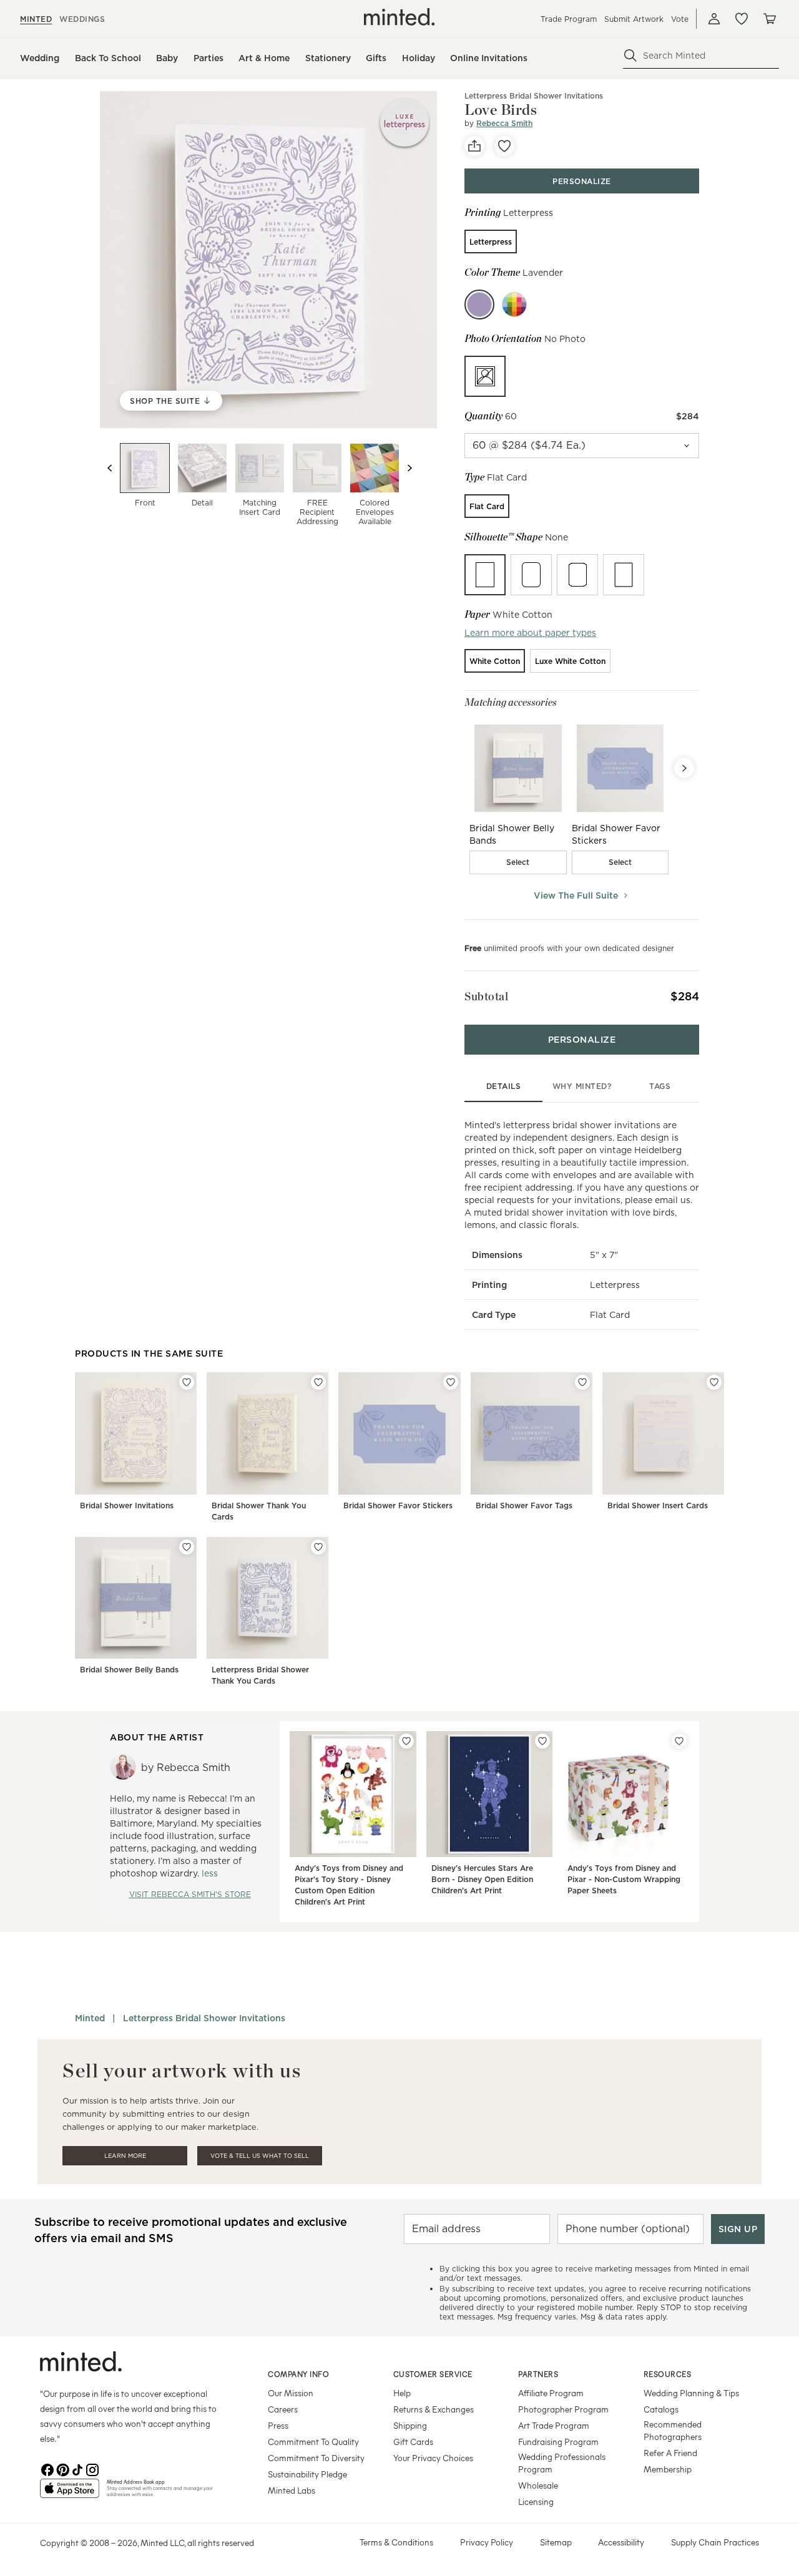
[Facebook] (47, 2469)
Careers (283, 2409)
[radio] (491, 241)
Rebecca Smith (504, 123)
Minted (90, 2018)
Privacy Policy (487, 2542)
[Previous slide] (110, 468)
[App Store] (70, 2494)
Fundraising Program (558, 2442)
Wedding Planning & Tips (691, 2393)
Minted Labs (292, 2490)
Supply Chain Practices (715, 2542)
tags (660, 1086)
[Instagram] (92, 2469)
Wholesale (538, 2485)
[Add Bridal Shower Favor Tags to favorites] (582, 1382)
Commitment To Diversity (316, 2458)
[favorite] (504, 146)
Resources (668, 2374)
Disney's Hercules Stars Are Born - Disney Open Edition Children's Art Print (482, 1879)
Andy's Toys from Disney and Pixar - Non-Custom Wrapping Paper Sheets (624, 1879)
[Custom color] (514, 305)
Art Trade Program (554, 2425)
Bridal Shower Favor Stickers (398, 1505)
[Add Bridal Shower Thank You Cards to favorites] (318, 1382)
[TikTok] (77, 2469)
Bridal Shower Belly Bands (129, 1670)
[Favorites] (742, 19)
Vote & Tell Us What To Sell (260, 2156)
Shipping (410, 2425)
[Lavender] (479, 305)
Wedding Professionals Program (562, 2463)
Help (402, 2393)
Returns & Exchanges (434, 2409)
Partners (538, 2374)
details (504, 1086)
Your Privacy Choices (433, 2458)
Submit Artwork (634, 19)
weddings (82, 19)
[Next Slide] (684, 768)
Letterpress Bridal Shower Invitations (204, 2018)
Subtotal (486, 996)
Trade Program (569, 19)
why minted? (582, 1086)
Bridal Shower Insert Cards (658, 1505)
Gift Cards (413, 2442)
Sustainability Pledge (307, 2474)
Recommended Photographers (673, 2430)
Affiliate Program (551, 2393)
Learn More (125, 2156)
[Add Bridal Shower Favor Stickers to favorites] (451, 1382)
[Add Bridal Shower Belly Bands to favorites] (187, 1547)
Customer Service (433, 2374)
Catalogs (661, 2409)
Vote (680, 19)
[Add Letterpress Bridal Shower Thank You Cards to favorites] (318, 1547)
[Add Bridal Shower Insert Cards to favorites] (714, 1382)
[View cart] (769, 19)
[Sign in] (714, 19)
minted (36, 19)
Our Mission (291, 2393)
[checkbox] (518, 862)
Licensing (536, 2501)
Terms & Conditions (396, 2542)
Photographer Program (563, 2409)
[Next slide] (409, 468)
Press (278, 2425)
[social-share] (474, 146)
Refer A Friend (670, 2453)
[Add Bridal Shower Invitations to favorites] (187, 1382)
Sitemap (556, 2542)
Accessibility (621, 2542)
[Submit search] (630, 56)
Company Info (298, 2374)
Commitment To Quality (313, 2442)
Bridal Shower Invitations (127, 1505)
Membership (668, 2469)
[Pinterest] (62, 2469)
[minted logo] (399, 17)
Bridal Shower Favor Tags (524, 1505)
